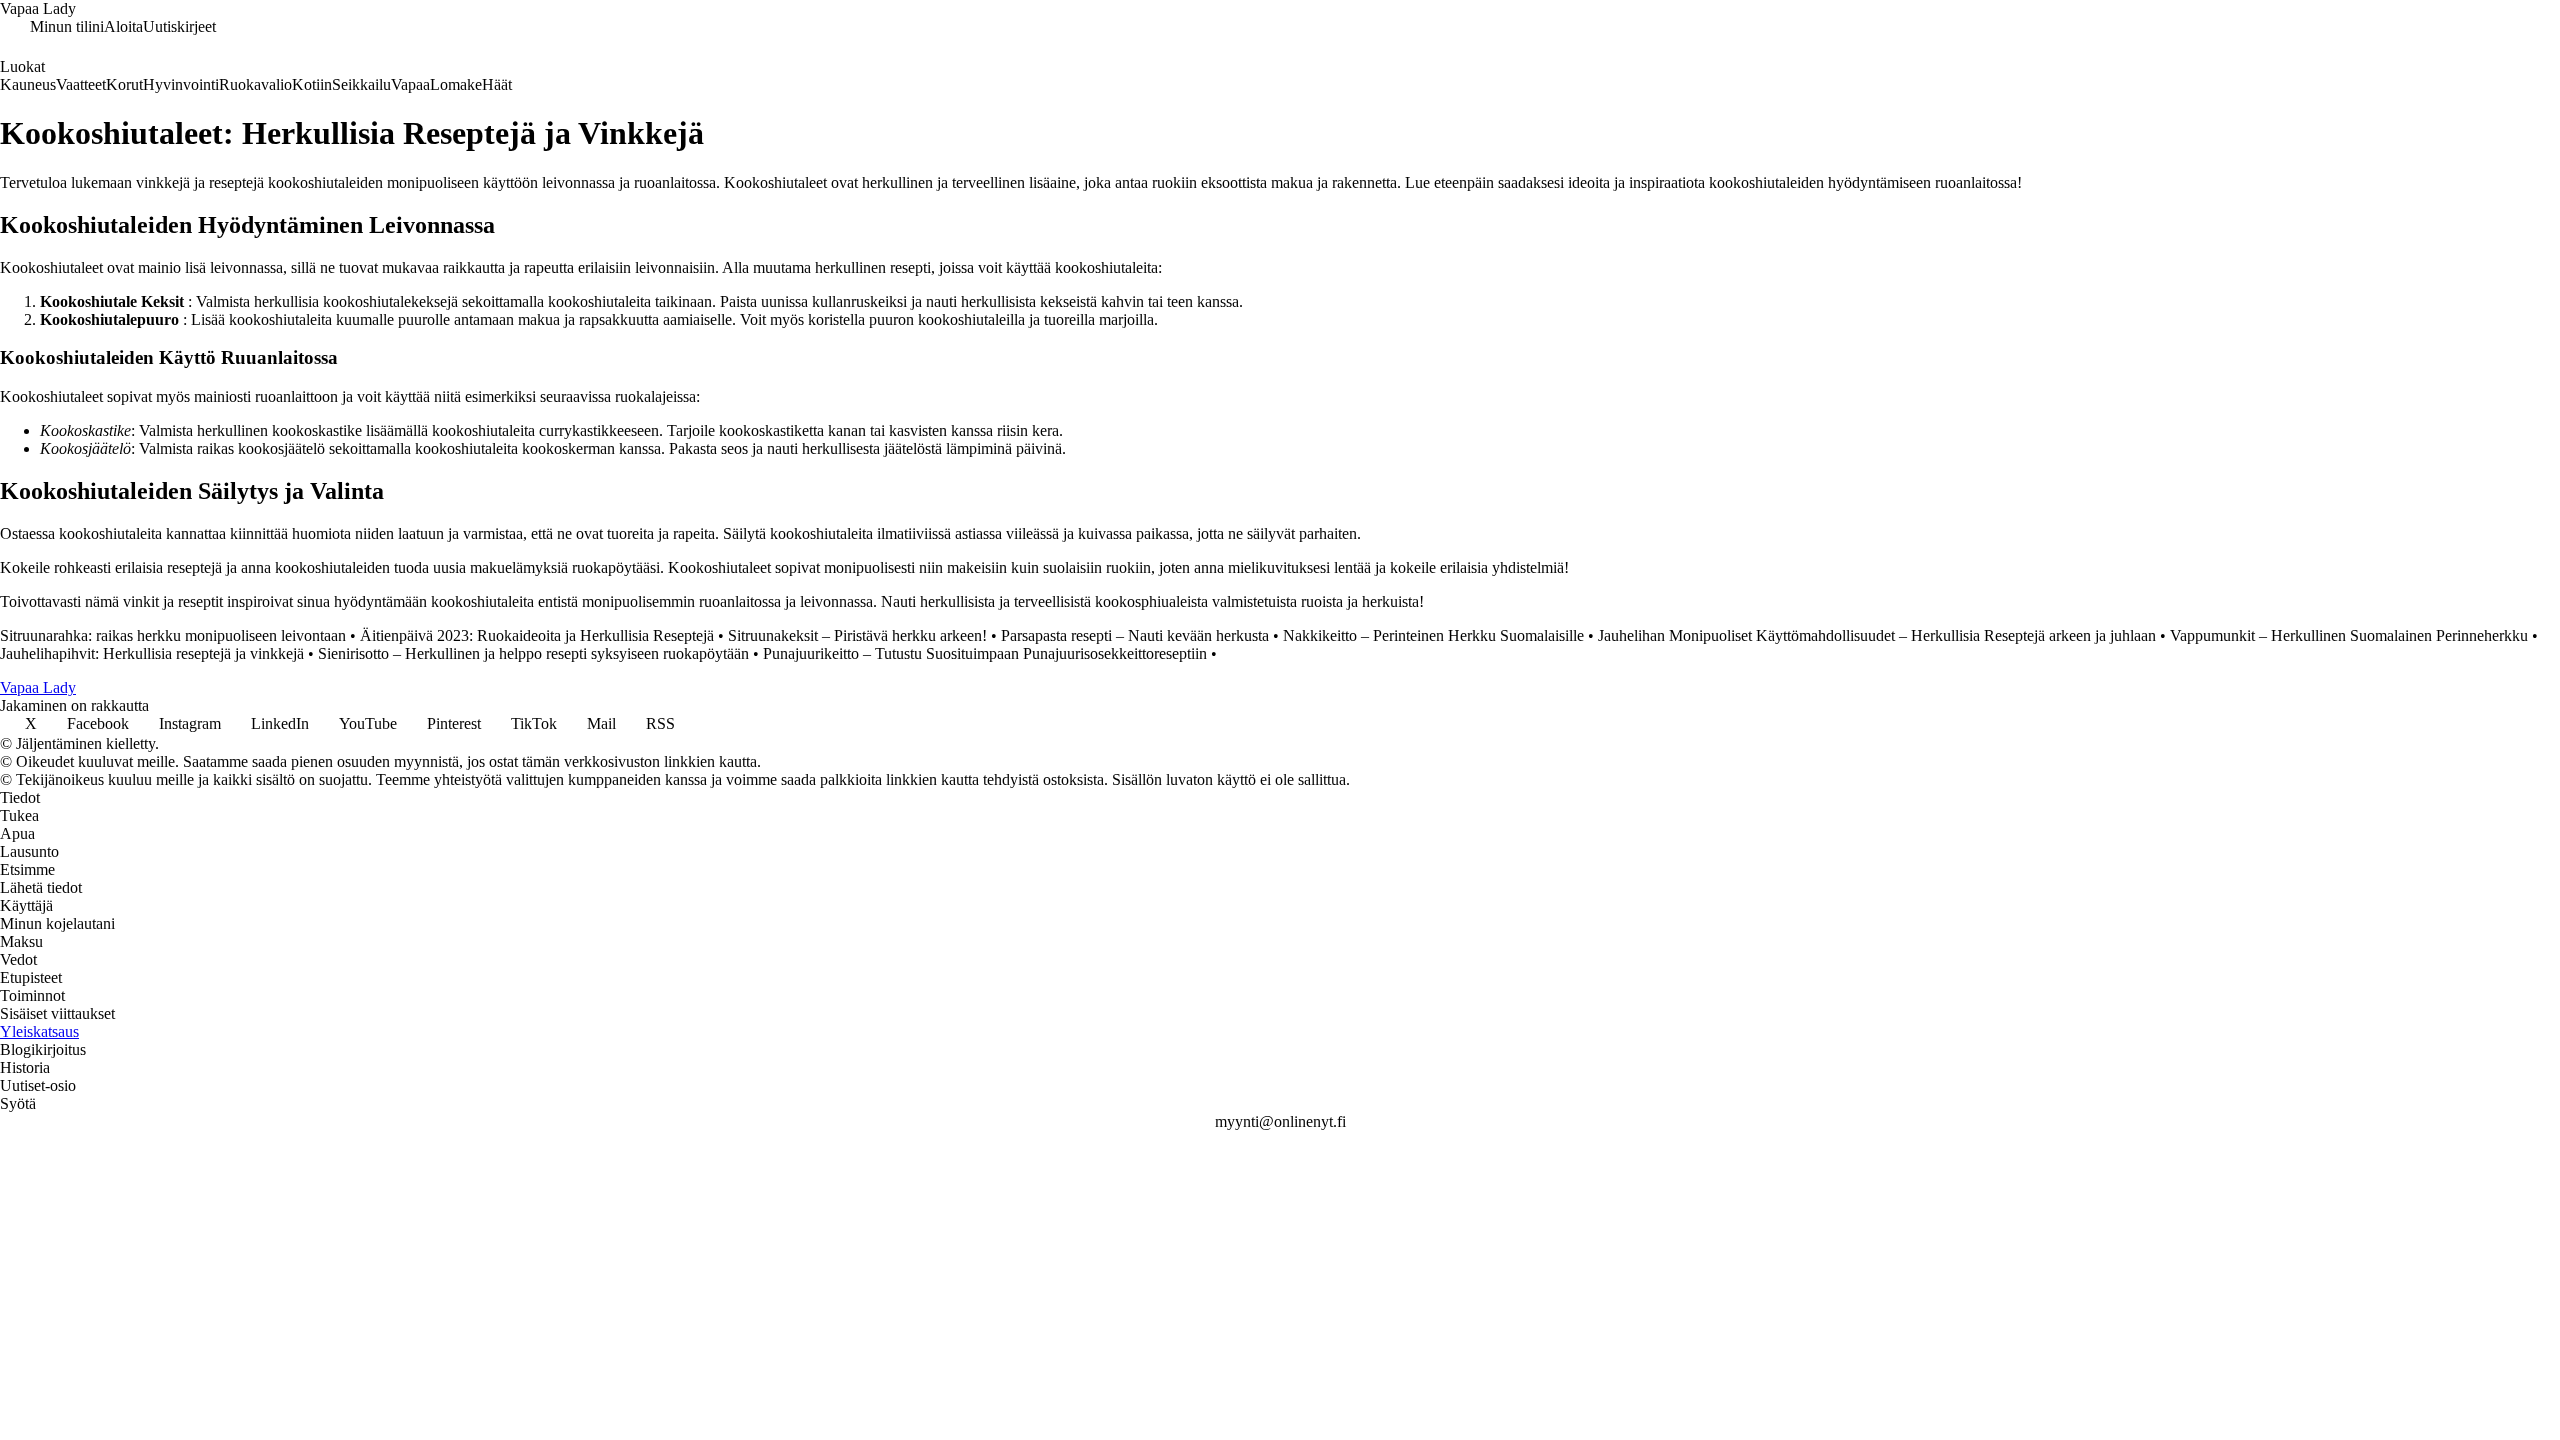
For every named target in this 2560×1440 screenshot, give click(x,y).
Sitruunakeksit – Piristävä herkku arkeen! (857, 635)
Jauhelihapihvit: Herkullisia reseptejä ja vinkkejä (152, 653)
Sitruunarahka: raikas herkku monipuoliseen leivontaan (173, 635)
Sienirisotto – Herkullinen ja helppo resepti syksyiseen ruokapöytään (533, 653)
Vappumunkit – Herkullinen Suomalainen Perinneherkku (2349, 635)
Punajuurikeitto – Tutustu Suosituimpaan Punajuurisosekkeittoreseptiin (985, 653)
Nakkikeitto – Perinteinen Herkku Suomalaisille (1433, 635)
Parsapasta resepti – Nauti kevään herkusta (1135, 635)
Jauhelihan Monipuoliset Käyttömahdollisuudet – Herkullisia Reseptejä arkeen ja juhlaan (1877, 635)
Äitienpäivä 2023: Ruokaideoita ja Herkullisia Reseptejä (537, 635)
